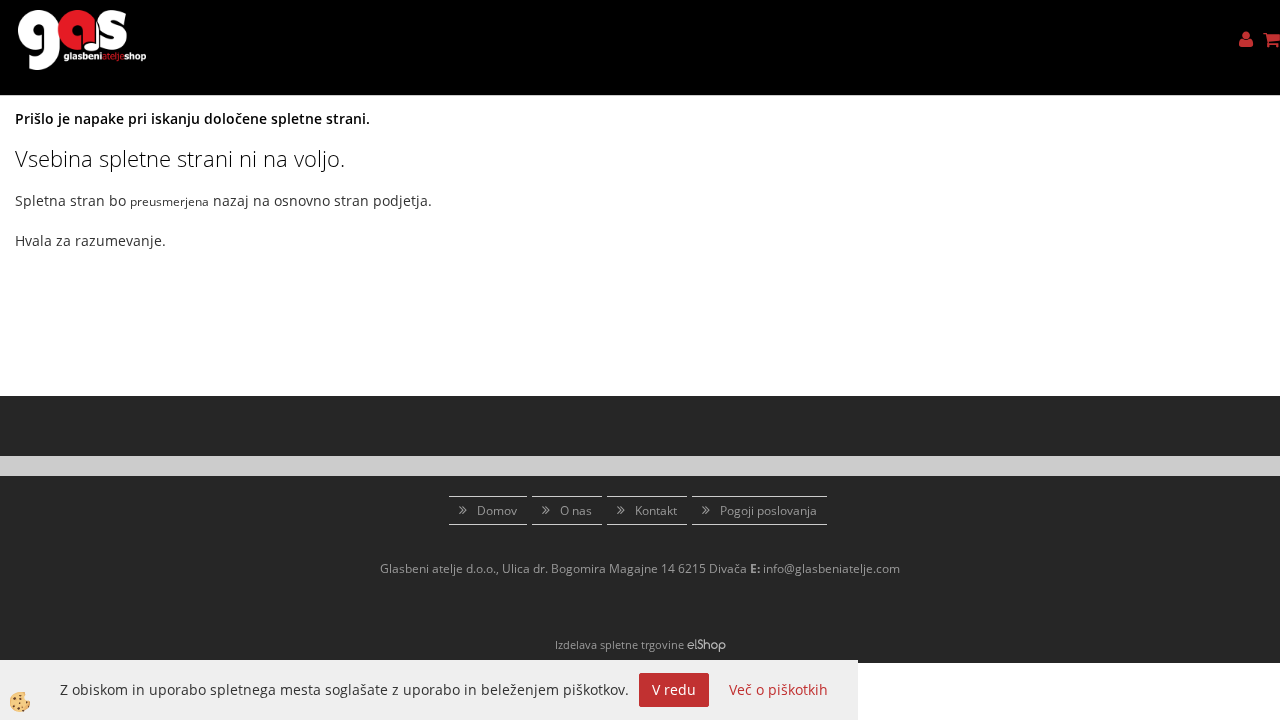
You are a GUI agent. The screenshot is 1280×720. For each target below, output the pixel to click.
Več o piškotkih (778, 689)
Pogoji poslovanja (768, 510)
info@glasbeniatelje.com (831, 568)
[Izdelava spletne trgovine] (706, 644)
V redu (674, 689)
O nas (576, 510)
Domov (497, 510)
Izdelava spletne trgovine (619, 644)
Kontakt (656, 510)
